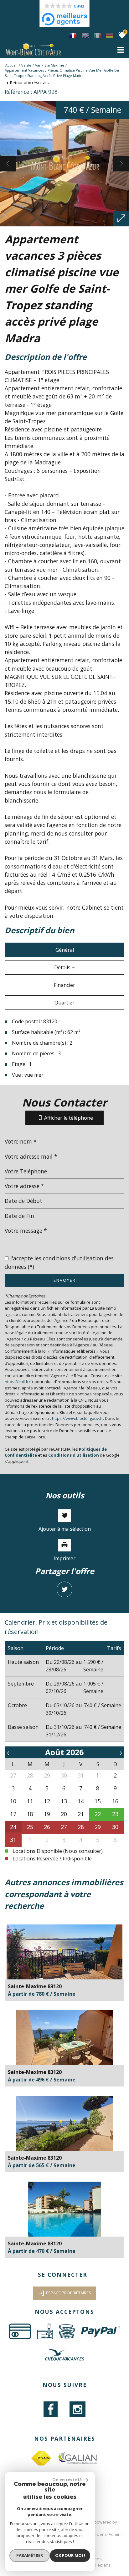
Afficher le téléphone (69, 1118)
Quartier (64, 1003)
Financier (64, 985)
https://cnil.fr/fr (19, 1382)
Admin (115, 2534)
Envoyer (65, 1280)
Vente (26, 65)
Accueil (11, 65)
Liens (102, 2534)
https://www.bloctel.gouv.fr (77, 1418)
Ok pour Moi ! (70, 2555)
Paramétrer (30, 2555)
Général (65, 950)
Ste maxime (54, 65)
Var (38, 65)
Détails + (64, 967)
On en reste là (67, 2480)
